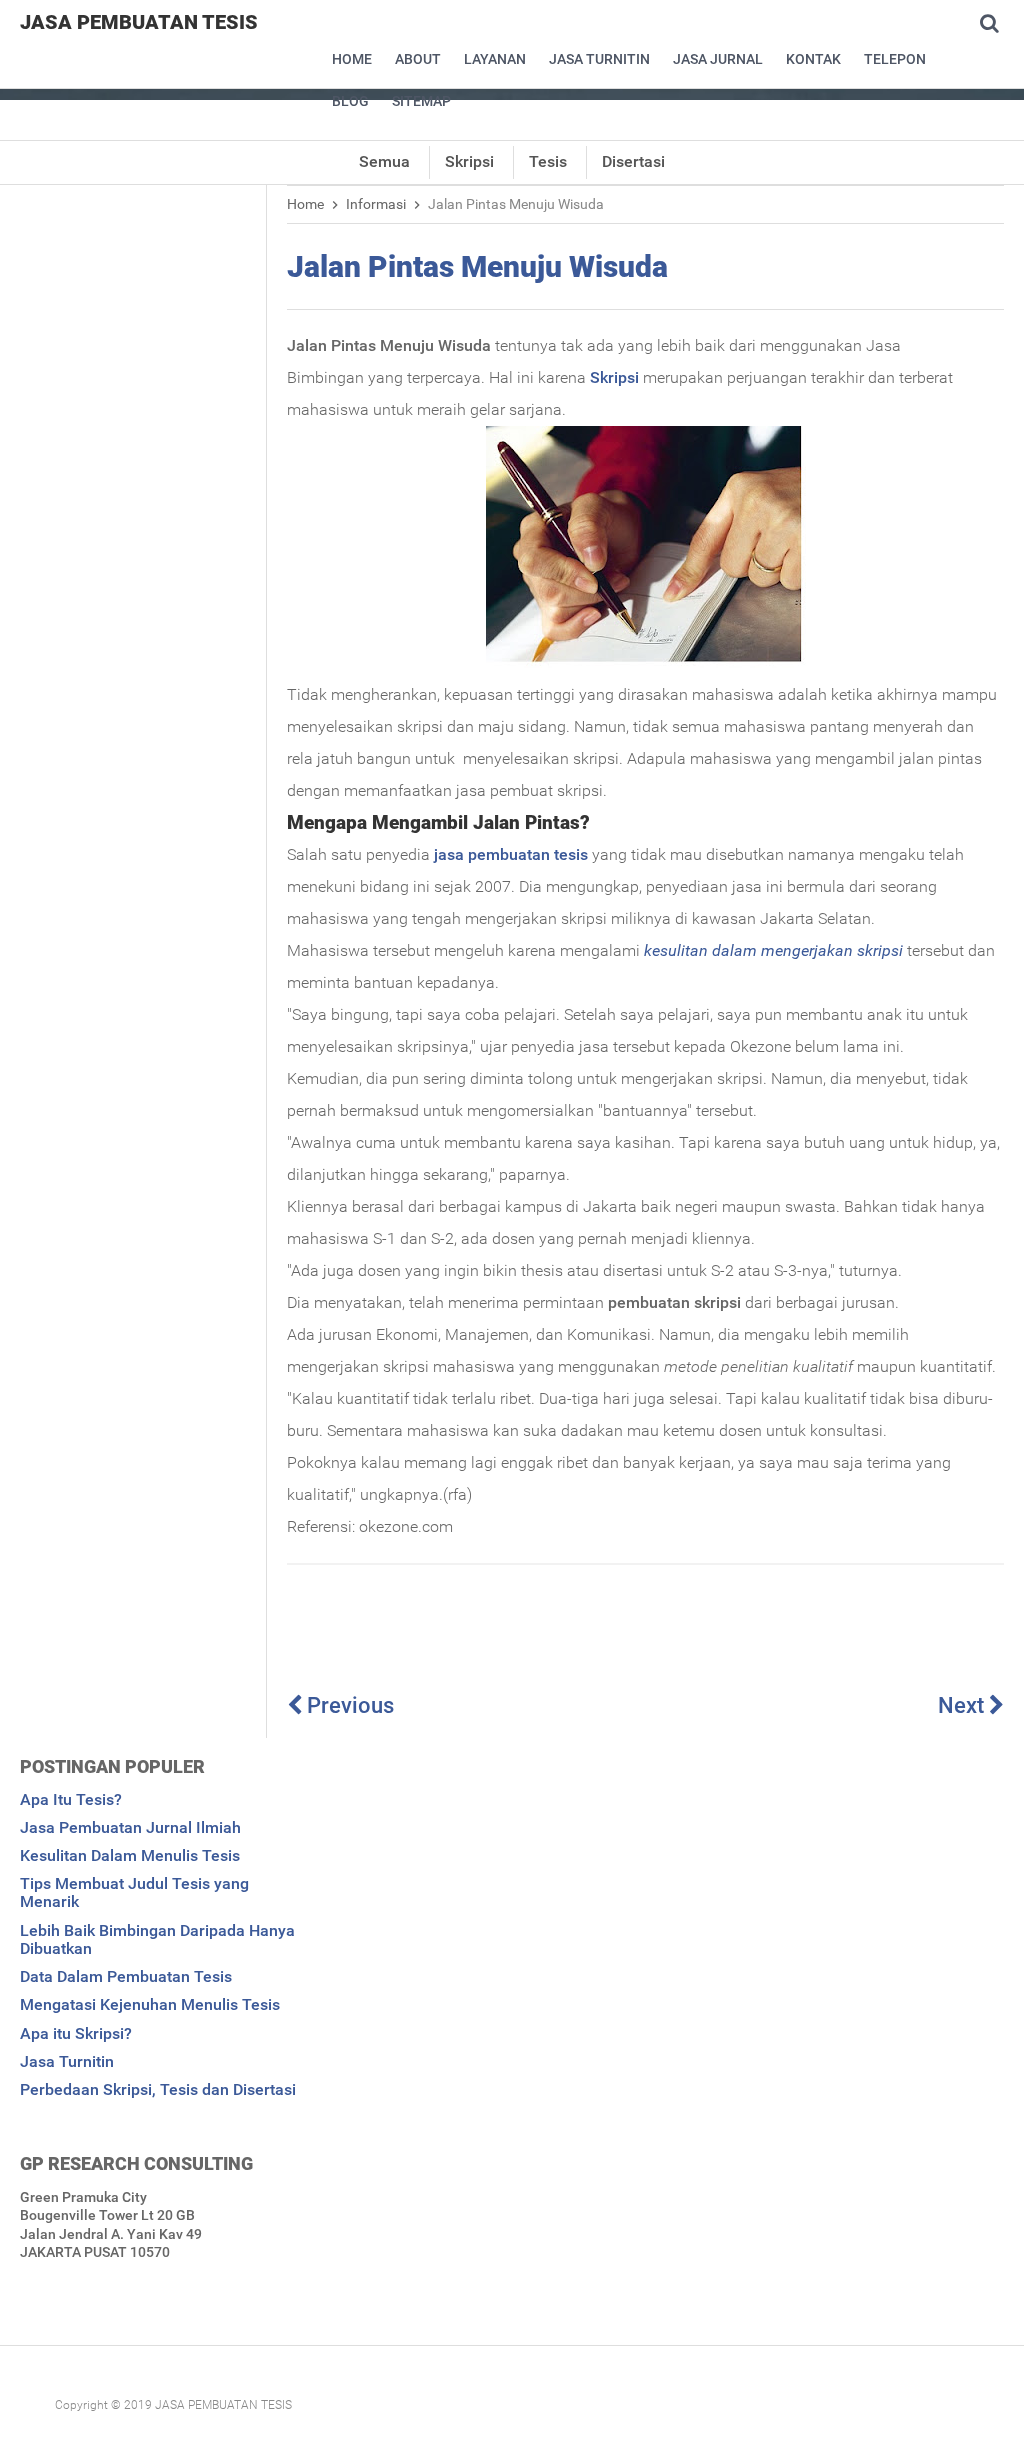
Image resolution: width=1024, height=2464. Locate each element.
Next (963, 1705)
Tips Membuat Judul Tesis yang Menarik (134, 1892)
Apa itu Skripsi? (76, 2033)
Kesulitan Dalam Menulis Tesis (130, 1855)
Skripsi (614, 377)
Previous (348, 1705)
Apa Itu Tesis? (71, 1799)
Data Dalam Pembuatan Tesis (126, 1976)
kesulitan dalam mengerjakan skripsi (773, 950)
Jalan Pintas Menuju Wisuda (477, 266)
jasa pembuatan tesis (511, 854)
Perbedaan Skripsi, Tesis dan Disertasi (158, 2089)
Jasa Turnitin (67, 2061)
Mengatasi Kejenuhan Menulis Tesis (150, 2004)
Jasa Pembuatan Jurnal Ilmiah (130, 1827)
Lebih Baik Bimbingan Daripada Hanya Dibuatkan (157, 1939)
